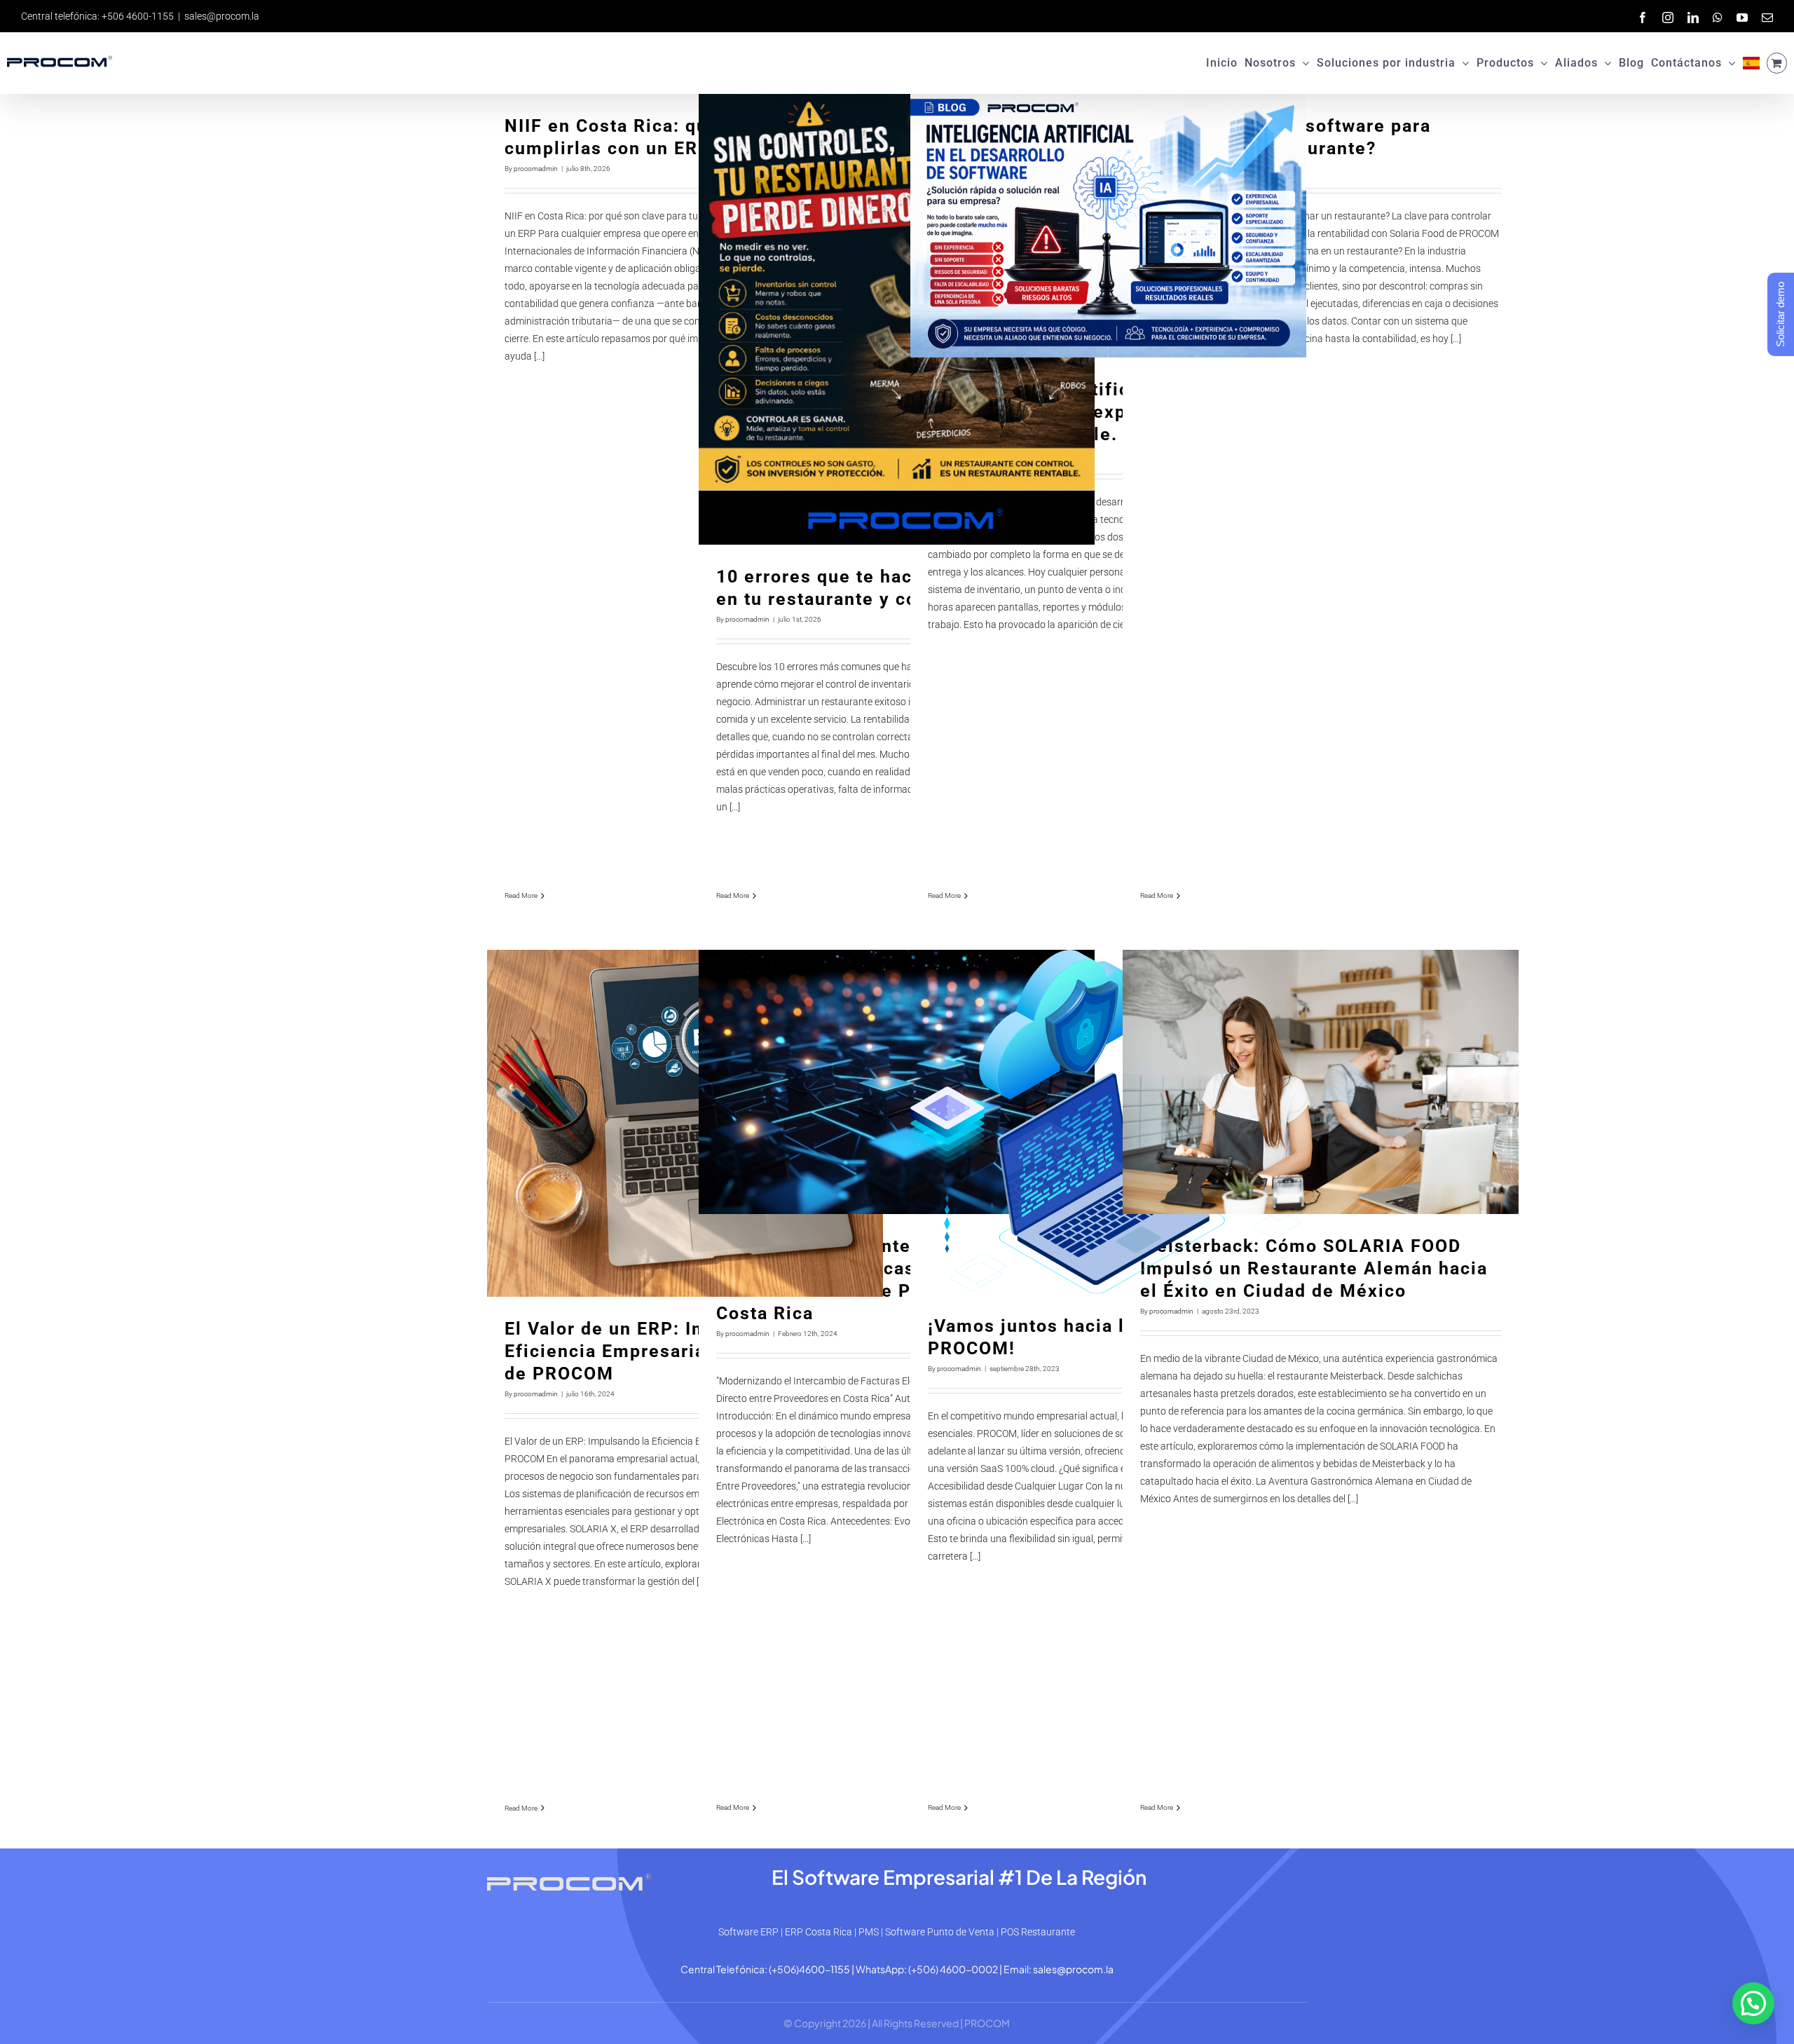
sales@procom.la (222, 16)
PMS (869, 1932)
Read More (521, 895)
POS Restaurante (1038, 1932)
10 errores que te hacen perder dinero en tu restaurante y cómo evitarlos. (897, 319)
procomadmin (536, 169)
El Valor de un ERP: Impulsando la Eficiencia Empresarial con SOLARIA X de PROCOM (685, 1123)
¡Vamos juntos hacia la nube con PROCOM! (1108, 1122)
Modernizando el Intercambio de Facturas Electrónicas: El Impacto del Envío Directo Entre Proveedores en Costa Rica (897, 1082)
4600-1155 (824, 1969)
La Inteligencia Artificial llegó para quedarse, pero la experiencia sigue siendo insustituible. (1108, 226)
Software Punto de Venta (940, 1932)
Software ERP (748, 1932)
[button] (1753, 2003)
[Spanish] (1751, 63)
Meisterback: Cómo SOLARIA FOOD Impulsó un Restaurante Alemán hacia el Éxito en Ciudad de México (1321, 1082)
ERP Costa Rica (819, 1932)
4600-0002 (969, 1969)
